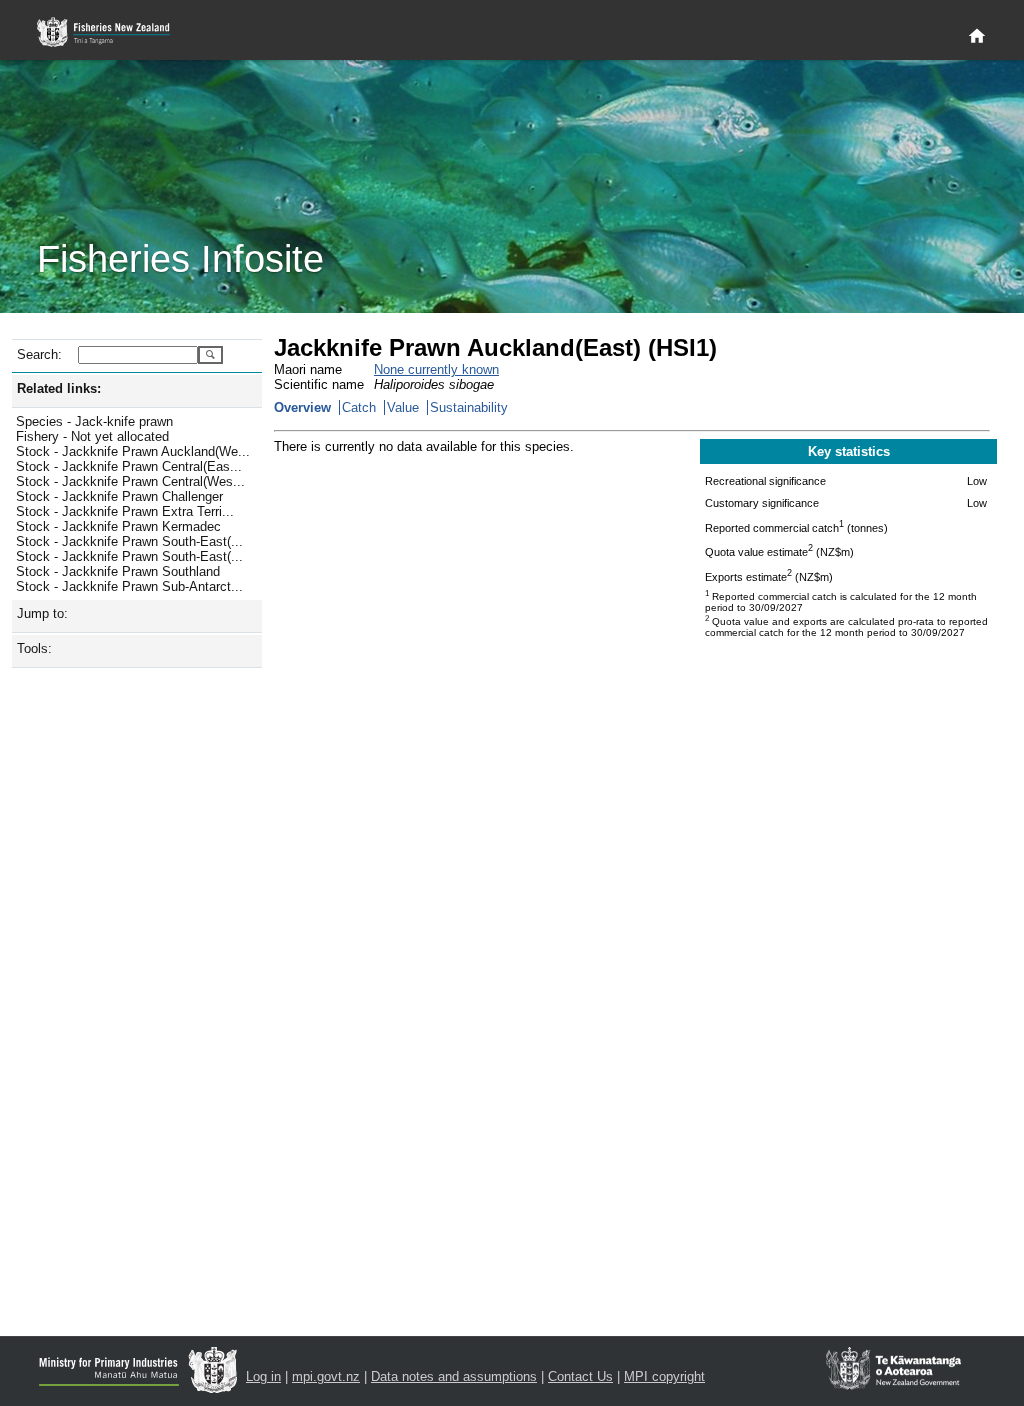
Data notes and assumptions (454, 1376)
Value (403, 407)
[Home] (977, 37)
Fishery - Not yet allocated (92, 436)
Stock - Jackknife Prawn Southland (118, 571)
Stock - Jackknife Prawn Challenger (119, 496)
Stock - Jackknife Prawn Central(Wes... (130, 481)
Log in (263, 1376)
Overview (302, 407)
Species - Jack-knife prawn (94, 421)
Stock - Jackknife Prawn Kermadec (118, 526)
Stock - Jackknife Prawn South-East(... (129, 541)
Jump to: (42, 613)
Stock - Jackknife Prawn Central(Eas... (129, 466)
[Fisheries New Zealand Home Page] (114, 32)
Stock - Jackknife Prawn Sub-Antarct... (129, 586)
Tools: (34, 648)
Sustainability (469, 407)
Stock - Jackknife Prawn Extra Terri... (125, 511)
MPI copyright (664, 1376)
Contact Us (580, 1376)
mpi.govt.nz (326, 1376)
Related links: (59, 388)
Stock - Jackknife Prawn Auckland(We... (133, 451)
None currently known (436, 369)
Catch (359, 407)
